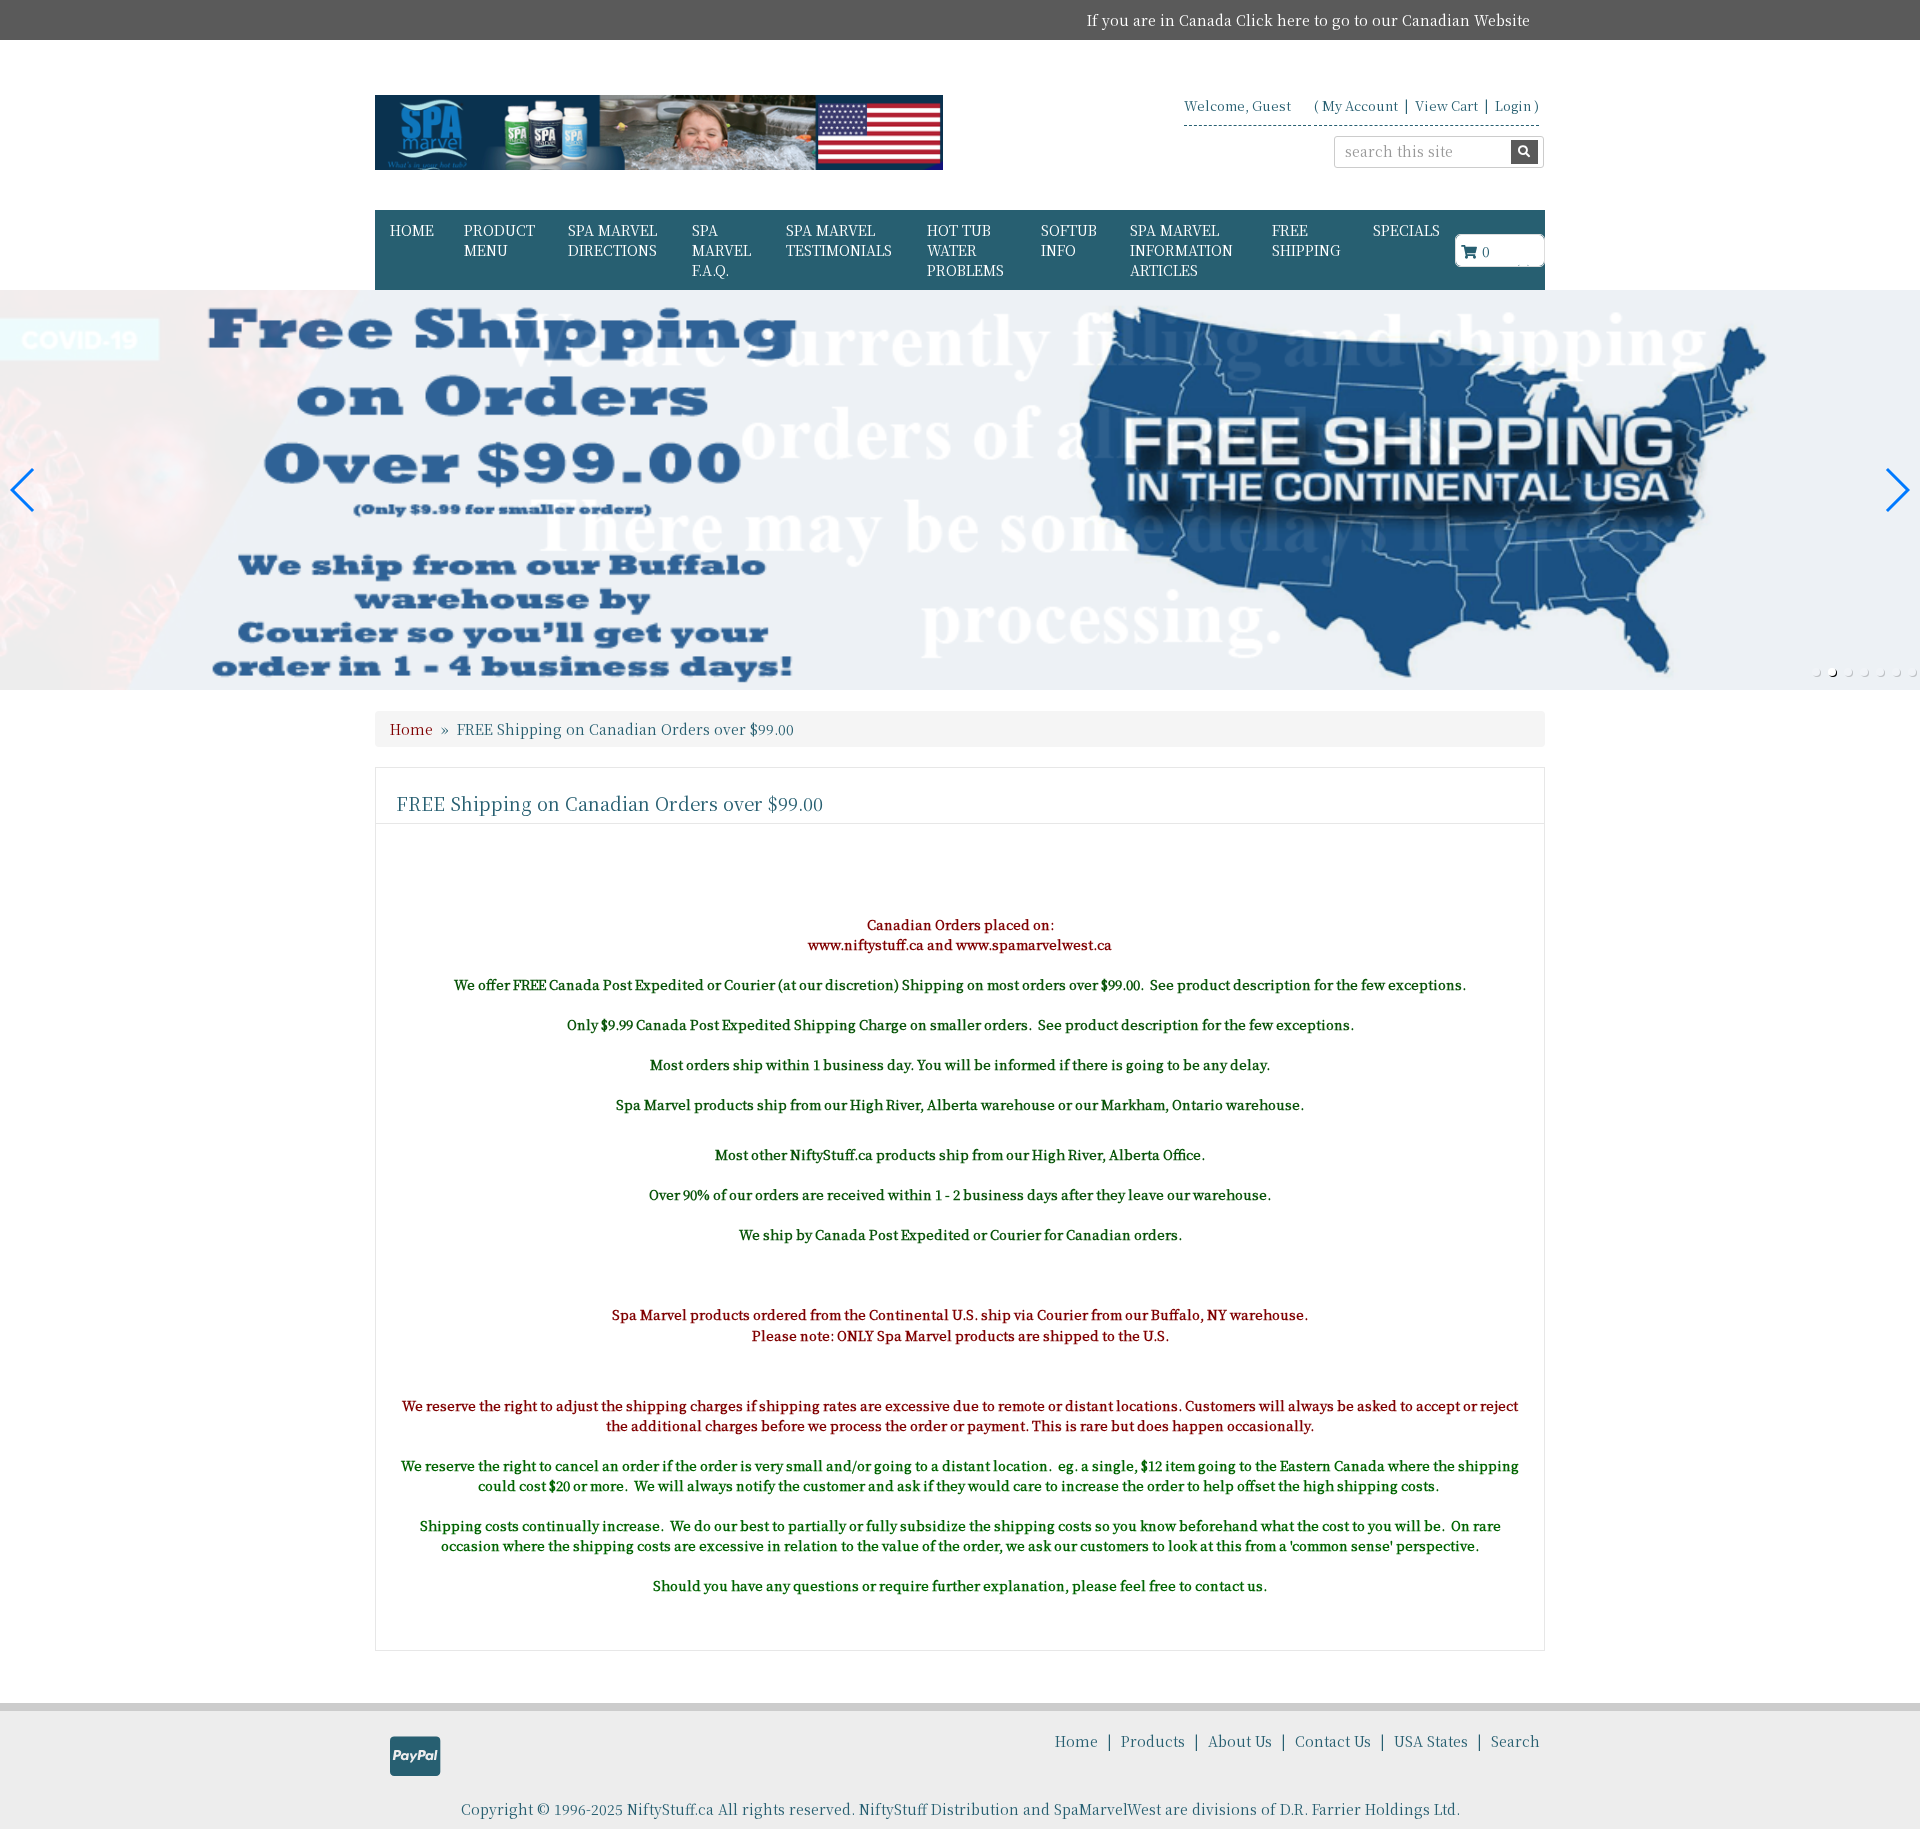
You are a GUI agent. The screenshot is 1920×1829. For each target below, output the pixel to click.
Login (1513, 105)
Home (412, 230)
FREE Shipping (1306, 240)
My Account (1360, 105)
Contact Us (1333, 1741)
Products (1153, 1741)
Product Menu (499, 240)
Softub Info (1069, 240)
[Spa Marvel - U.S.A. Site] (659, 132)
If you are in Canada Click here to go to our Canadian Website (1308, 20)
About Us (1240, 1741)
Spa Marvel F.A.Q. (721, 250)
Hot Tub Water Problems (965, 250)
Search (1515, 1741)
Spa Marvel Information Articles (1181, 250)
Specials (1406, 230)
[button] (1816, 672)
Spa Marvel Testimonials (839, 240)
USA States (1431, 1741)
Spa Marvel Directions (612, 240)
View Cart (1446, 105)
